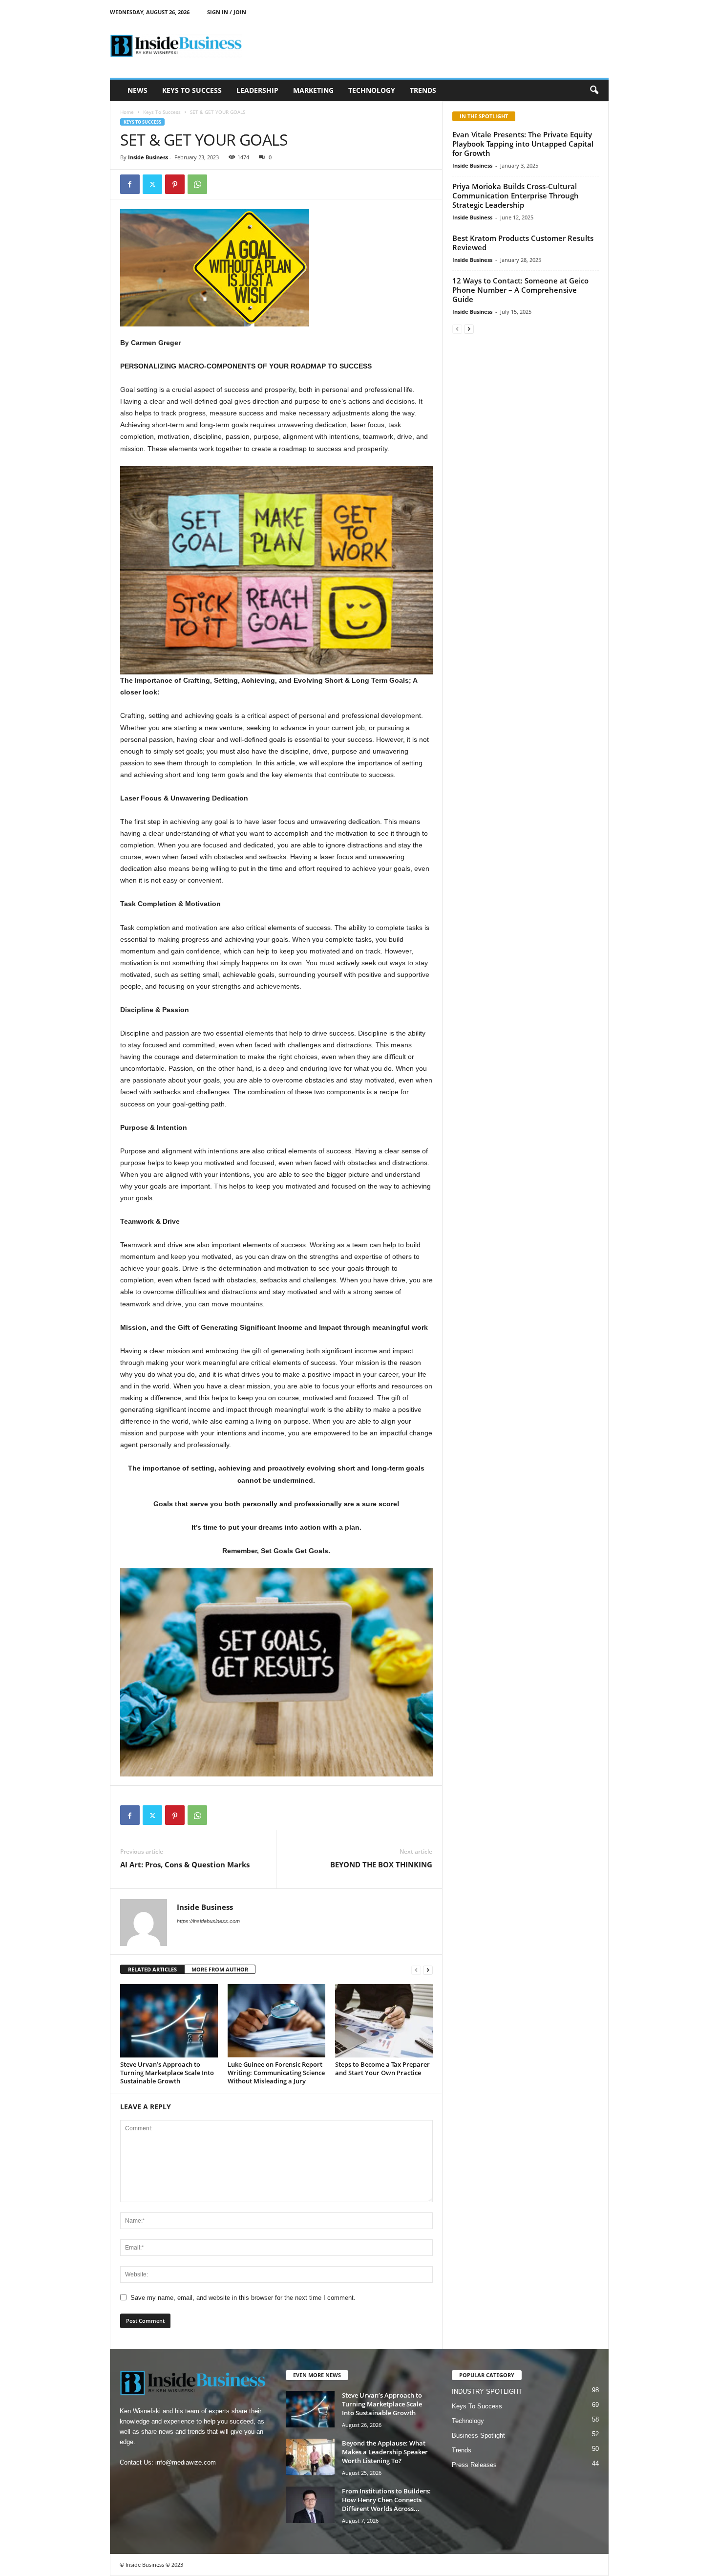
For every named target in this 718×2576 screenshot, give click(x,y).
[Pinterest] (175, 184)
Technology (372, 90)
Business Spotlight (478, 2435)
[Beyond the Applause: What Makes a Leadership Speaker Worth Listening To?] (310, 2457)
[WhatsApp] (197, 184)
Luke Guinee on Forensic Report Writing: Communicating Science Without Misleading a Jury (276, 2073)
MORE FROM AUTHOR (220, 1969)
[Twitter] (152, 184)
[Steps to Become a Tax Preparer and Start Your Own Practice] (384, 2021)
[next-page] (428, 1970)
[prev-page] (416, 1970)
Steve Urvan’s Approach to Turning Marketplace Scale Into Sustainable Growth (167, 2073)
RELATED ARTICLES (152, 1969)
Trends (423, 90)
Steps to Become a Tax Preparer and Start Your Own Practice (382, 2068)
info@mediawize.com (186, 2462)
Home (127, 112)
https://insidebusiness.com (208, 1921)
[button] (594, 90)
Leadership (257, 90)
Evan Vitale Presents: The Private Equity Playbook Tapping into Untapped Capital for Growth (523, 144)
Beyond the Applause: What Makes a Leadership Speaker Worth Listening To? (385, 2452)
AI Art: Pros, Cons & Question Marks (185, 1864)
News (137, 90)
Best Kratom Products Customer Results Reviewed (523, 243)
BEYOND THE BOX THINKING (381, 1864)
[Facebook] (130, 184)
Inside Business (148, 157)
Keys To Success (192, 90)
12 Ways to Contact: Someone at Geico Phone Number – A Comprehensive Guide (520, 290)
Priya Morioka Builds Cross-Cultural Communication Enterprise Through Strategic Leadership (516, 195)
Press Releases (474, 2465)
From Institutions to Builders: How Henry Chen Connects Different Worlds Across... (386, 2500)
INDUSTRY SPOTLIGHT (487, 2392)
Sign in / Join (227, 12)
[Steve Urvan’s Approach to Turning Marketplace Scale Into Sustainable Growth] (169, 2021)
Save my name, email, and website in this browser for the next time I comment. (243, 2298)
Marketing (313, 90)
